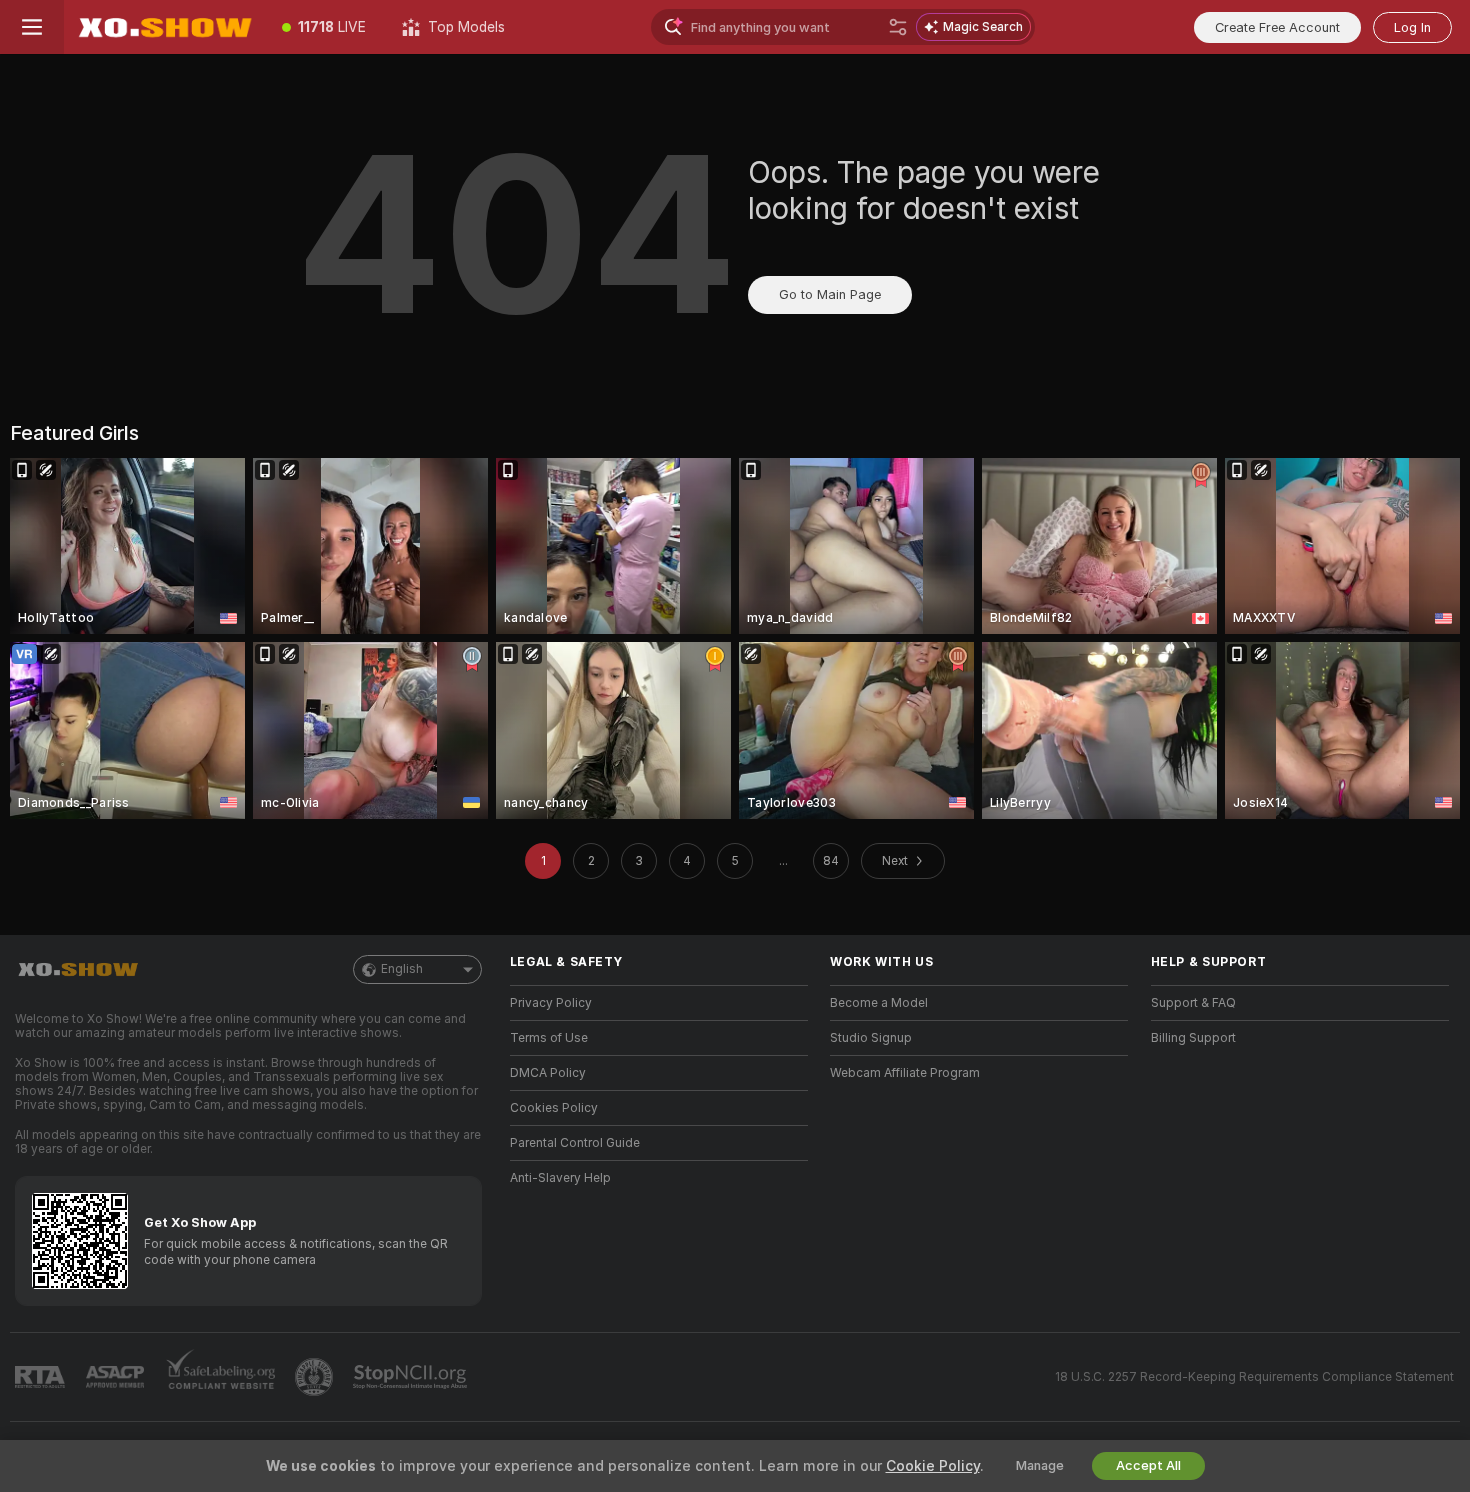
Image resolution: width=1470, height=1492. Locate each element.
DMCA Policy (548, 1073)
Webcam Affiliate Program (905, 1073)
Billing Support (1193, 1038)
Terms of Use (549, 1038)
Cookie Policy (933, 1466)
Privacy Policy (551, 1003)
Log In (1412, 27)
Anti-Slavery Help (560, 1178)
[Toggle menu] (32, 27)
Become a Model (879, 1003)
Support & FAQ (1193, 1003)
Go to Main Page (830, 294)
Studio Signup (871, 1038)
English (402, 969)
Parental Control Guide (575, 1143)
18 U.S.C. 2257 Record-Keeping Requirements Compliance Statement (1254, 1377)
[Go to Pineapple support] (316, 1377)
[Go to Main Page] (164, 27)
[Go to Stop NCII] (412, 1377)
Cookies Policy (554, 1108)
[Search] (898, 27)
